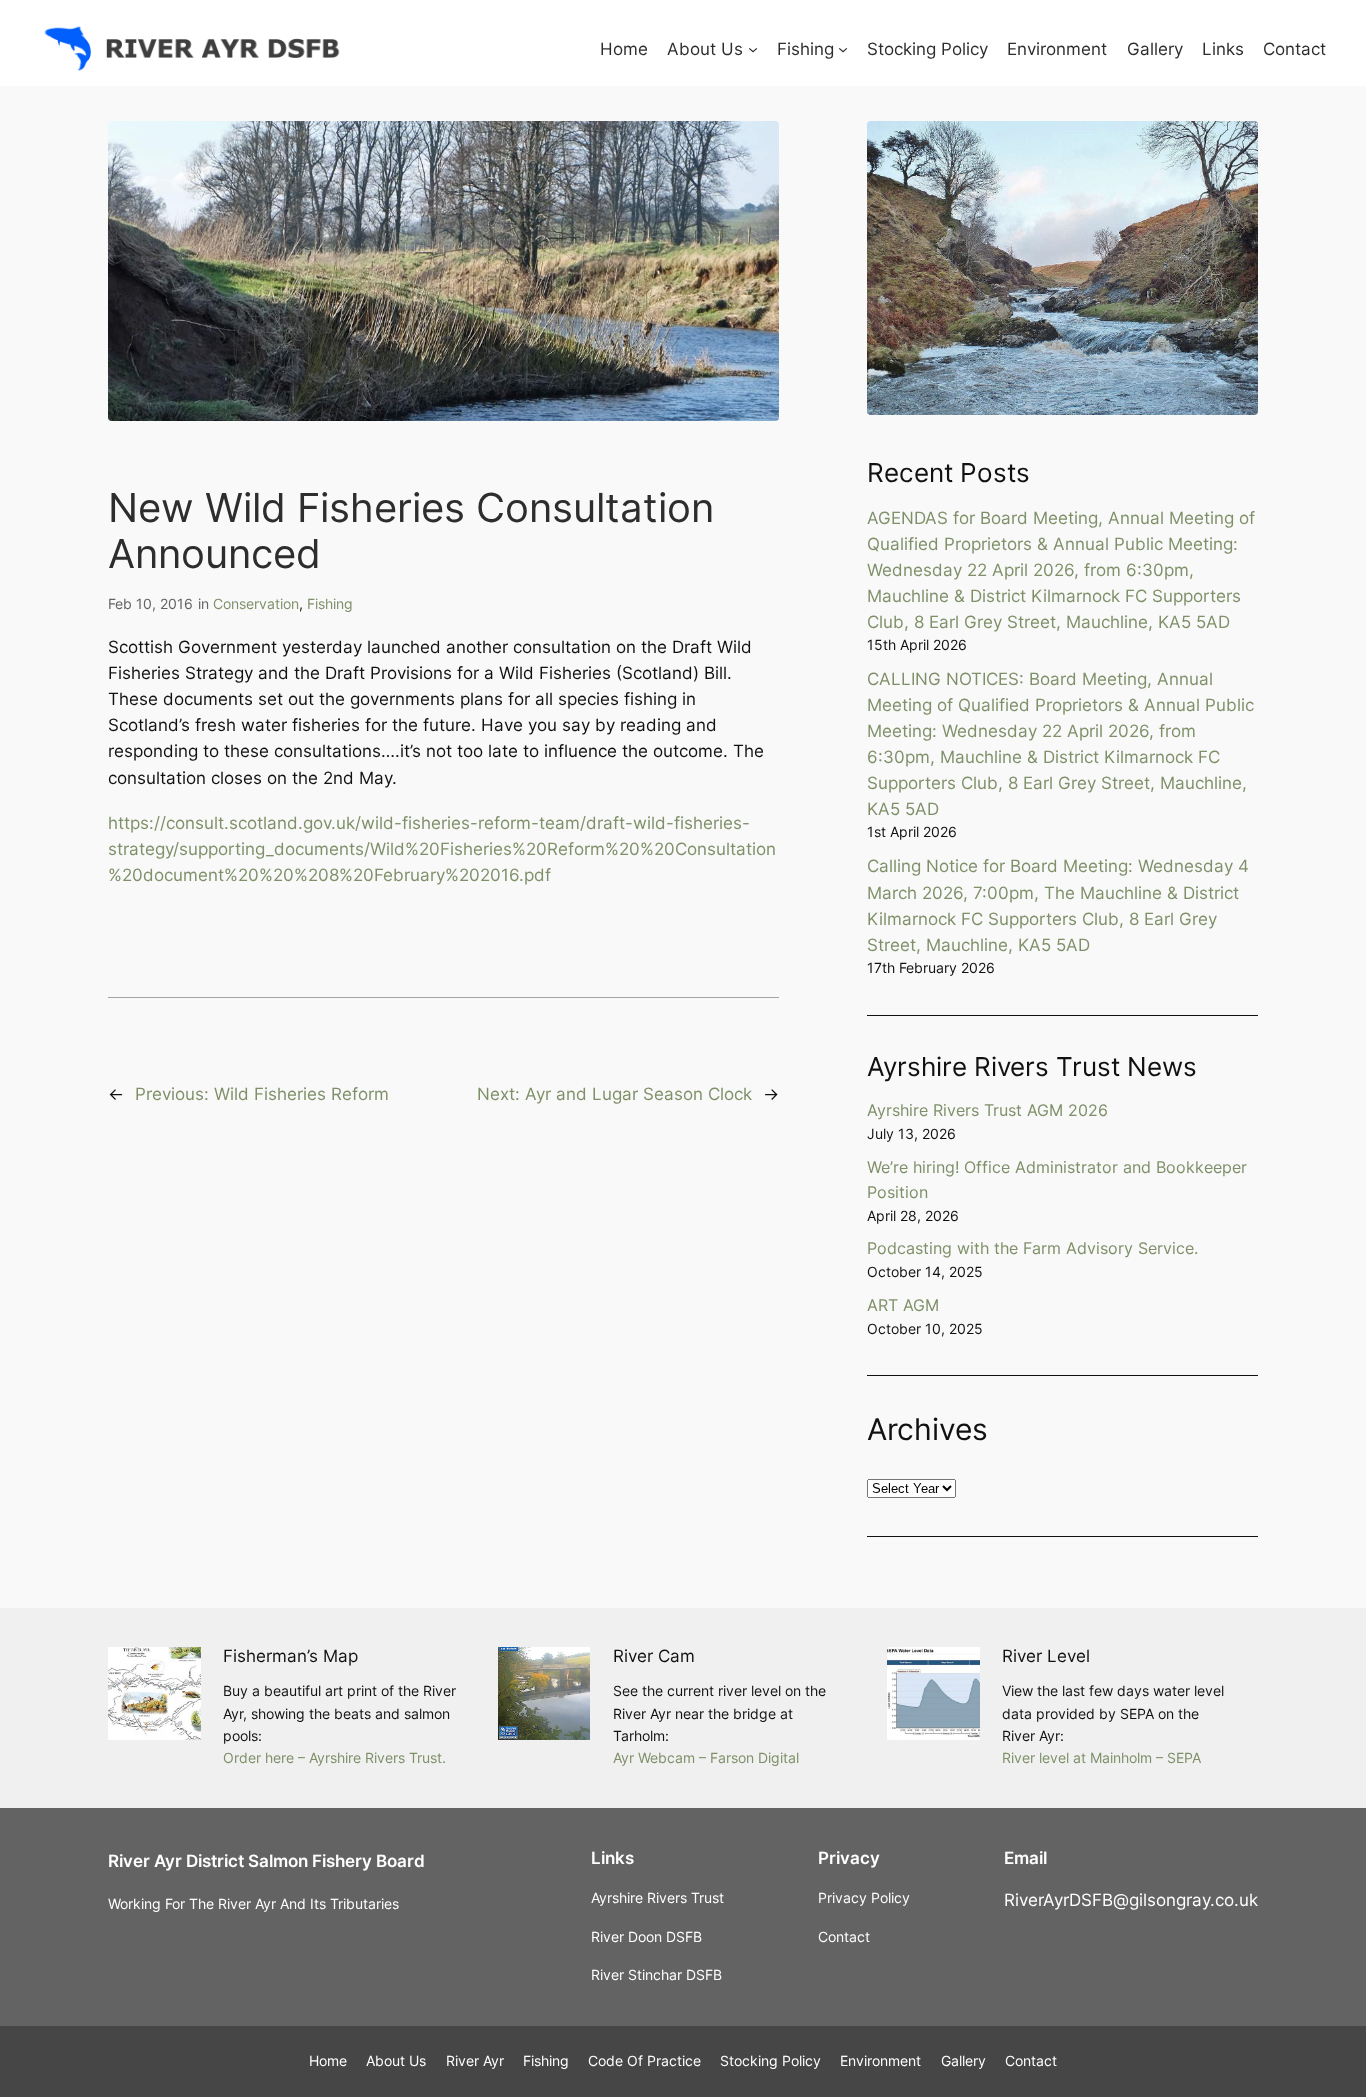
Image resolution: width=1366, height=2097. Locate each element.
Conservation (256, 603)
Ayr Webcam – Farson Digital (706, 1757)
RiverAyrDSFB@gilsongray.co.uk (1131, 1900)
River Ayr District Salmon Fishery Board (266, 1861)
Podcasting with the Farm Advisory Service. (1032, 1248)
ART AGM (903, 1305)
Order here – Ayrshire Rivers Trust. (334, 1757)
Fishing (330, 603)
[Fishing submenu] (843, 49)
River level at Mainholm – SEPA (1101, 1757)
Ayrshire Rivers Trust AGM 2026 (987, 1110)
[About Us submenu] (753, 49)
